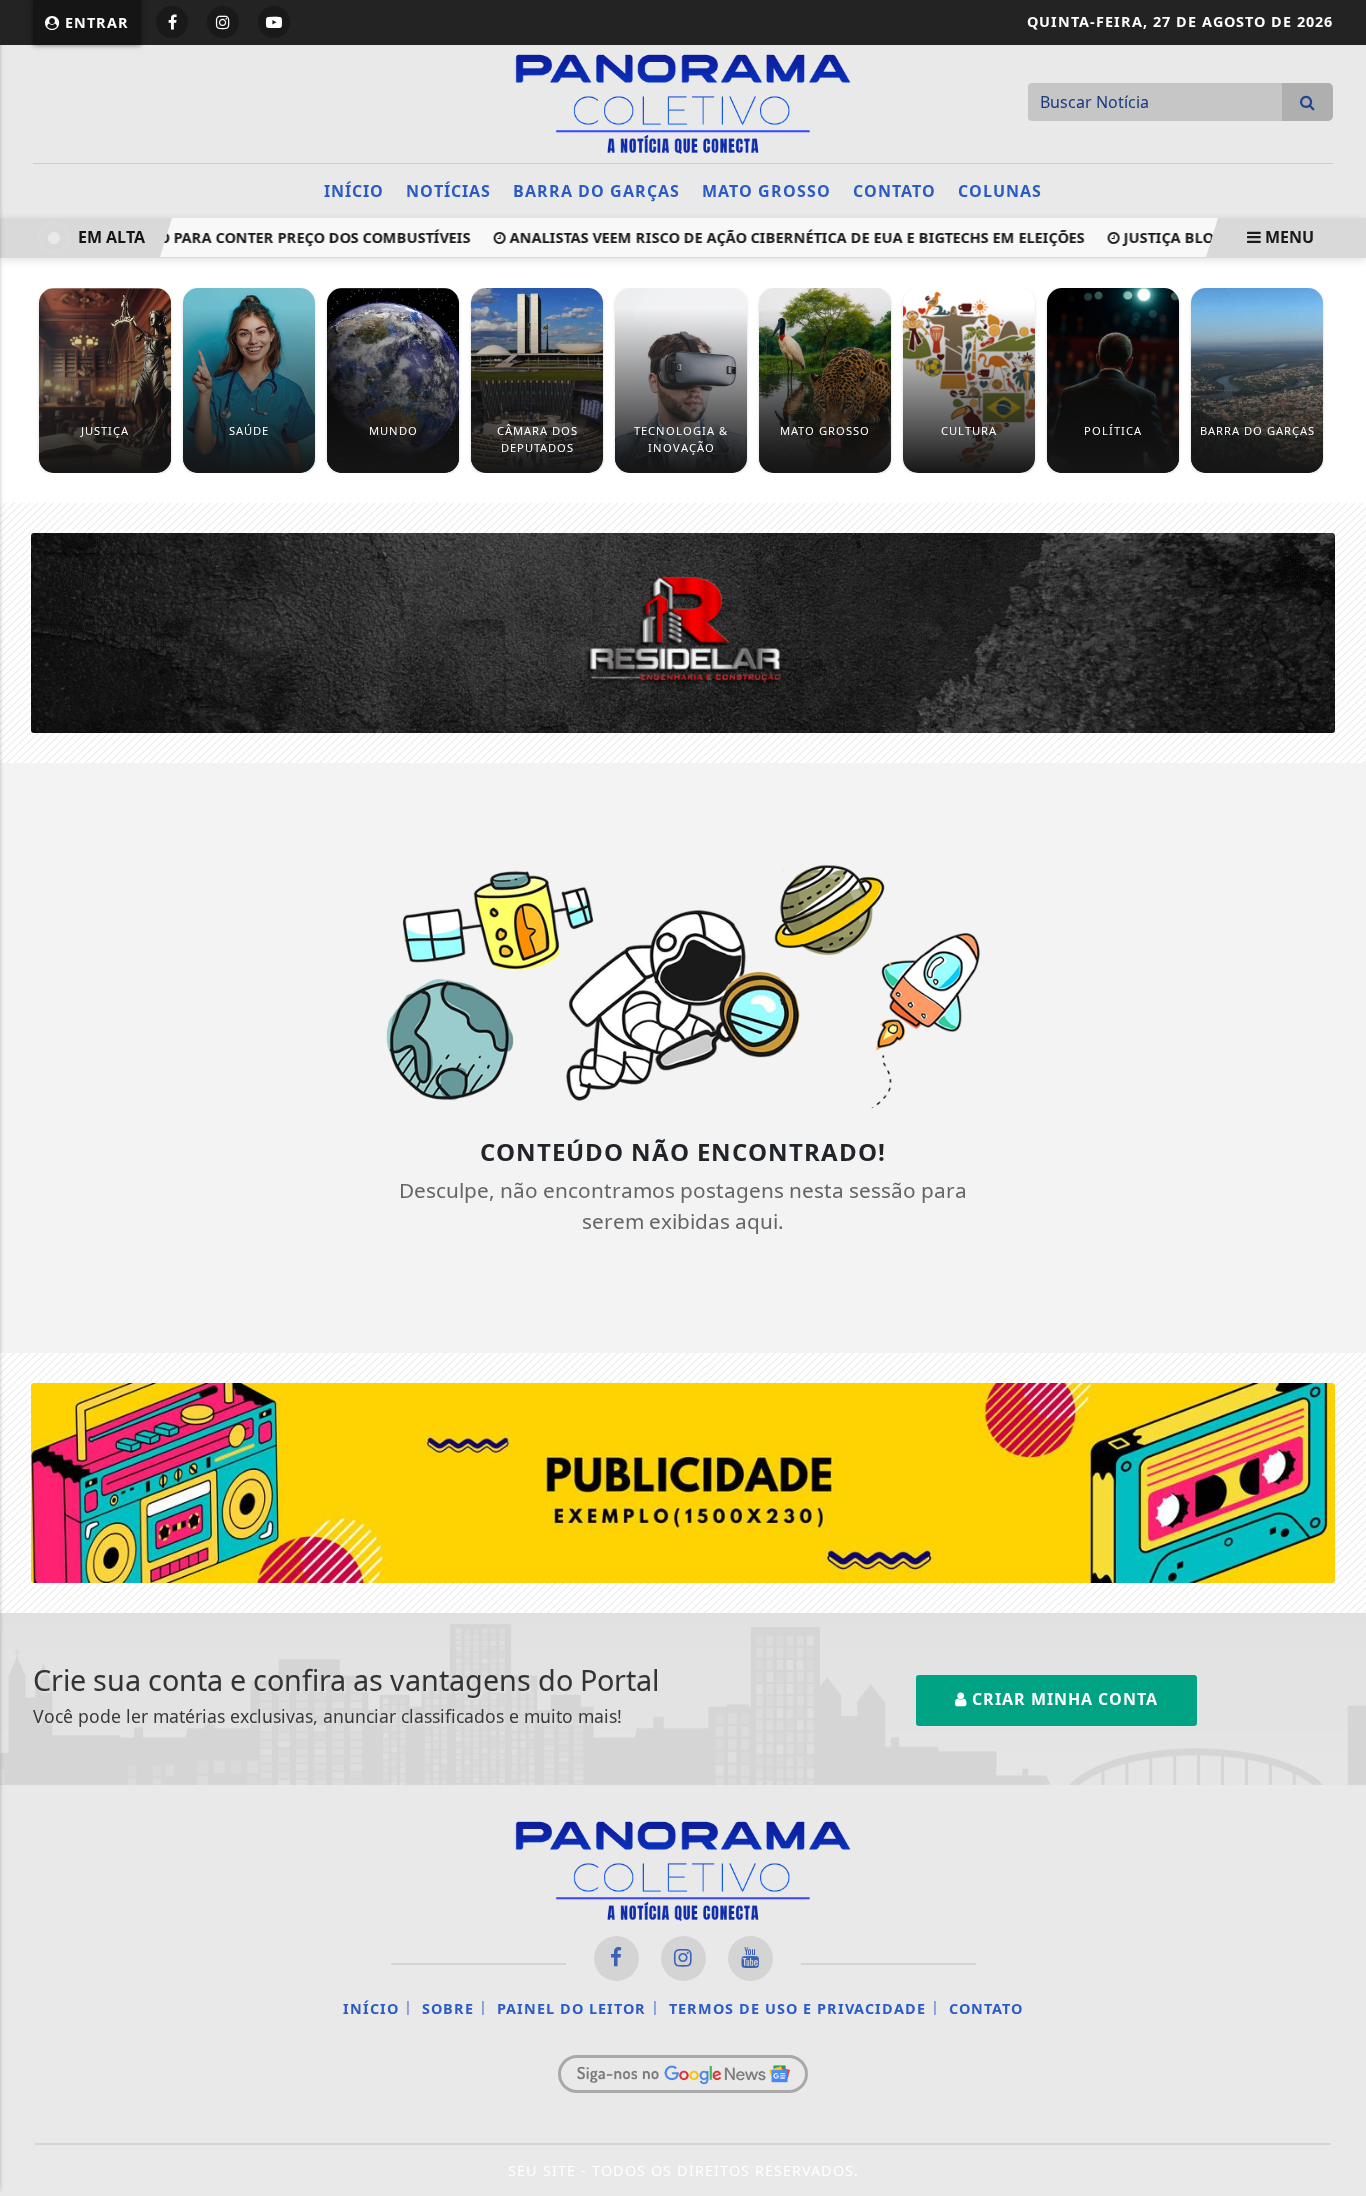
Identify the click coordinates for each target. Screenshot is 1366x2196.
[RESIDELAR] (683, 631)
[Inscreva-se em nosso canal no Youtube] (750, 1958)
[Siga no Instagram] (223, 22)
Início (354, 191)
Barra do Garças (596, 191)
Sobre (448, 2008)
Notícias (448, 191)
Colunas (1000, 191)
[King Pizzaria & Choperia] (683, 1481)
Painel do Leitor (571, 2008)
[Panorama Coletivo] (683, 102)
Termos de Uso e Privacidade (797, 2008)
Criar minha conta (1062, 1699)
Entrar (94, 22)
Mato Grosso (766, 191)
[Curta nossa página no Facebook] (616, 1958)
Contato (894, 191)
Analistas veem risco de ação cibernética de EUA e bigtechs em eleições (772, 237)
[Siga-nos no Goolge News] (683, 2074)
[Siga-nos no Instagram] (683, 1958)
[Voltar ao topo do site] (1335, 1318)
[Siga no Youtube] (274, 22)
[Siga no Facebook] (172, 22)
